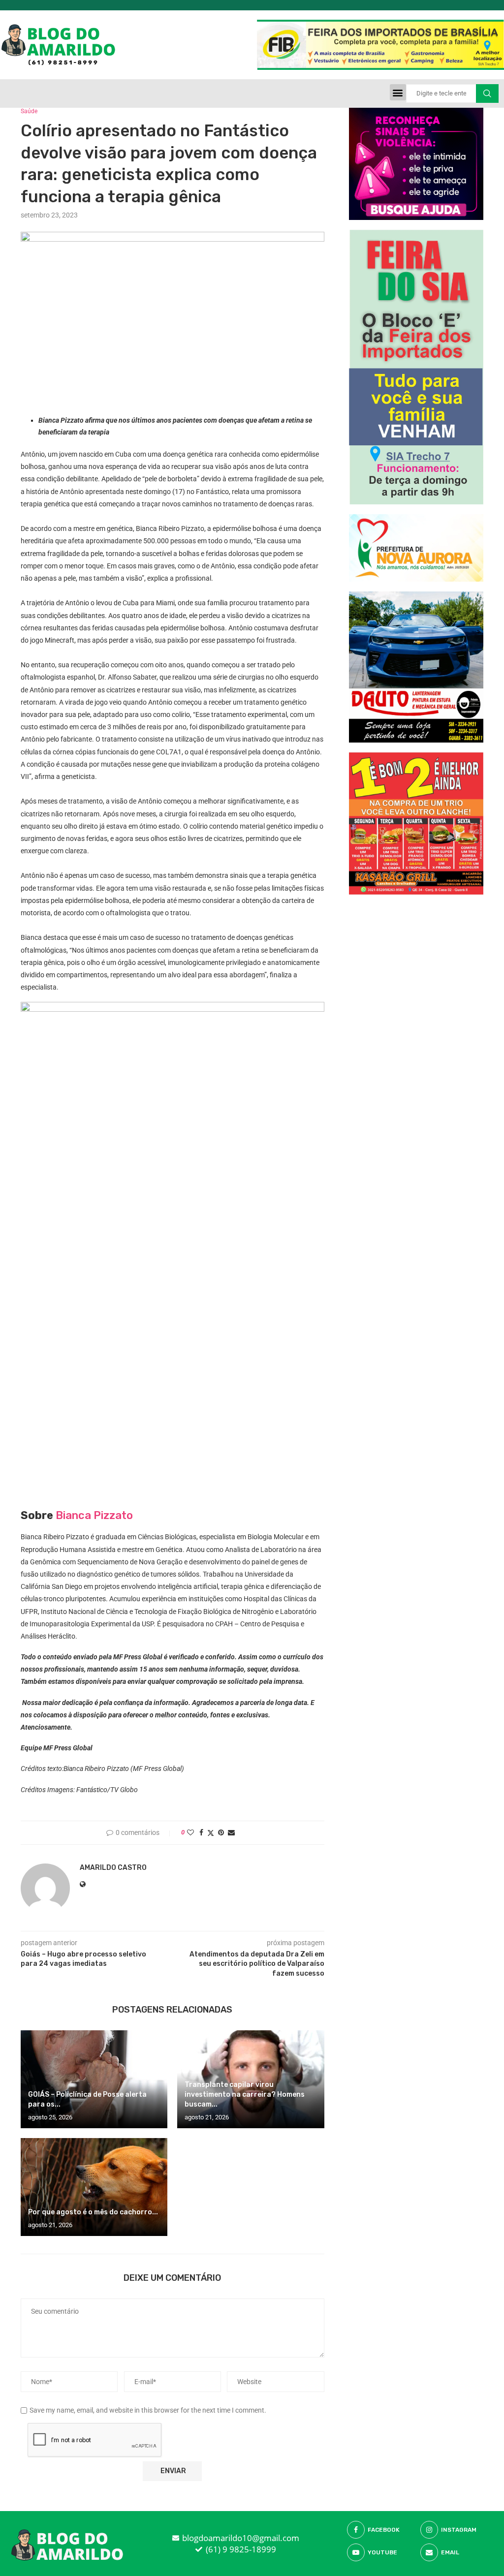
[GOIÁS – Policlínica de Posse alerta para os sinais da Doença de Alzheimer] (94, 2079)
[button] (398, 92)
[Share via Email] (231, 1832)
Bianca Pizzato (94, 1515)
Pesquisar (487, 93)
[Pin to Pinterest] (221, 1832)
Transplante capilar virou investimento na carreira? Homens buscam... (245, 2095)
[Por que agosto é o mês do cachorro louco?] (94, 2187)
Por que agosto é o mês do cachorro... (93, 2212)
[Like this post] (190, 1832)
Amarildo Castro (113, 1868)
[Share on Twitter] (211, 1833)
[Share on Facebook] (201, 1832)
